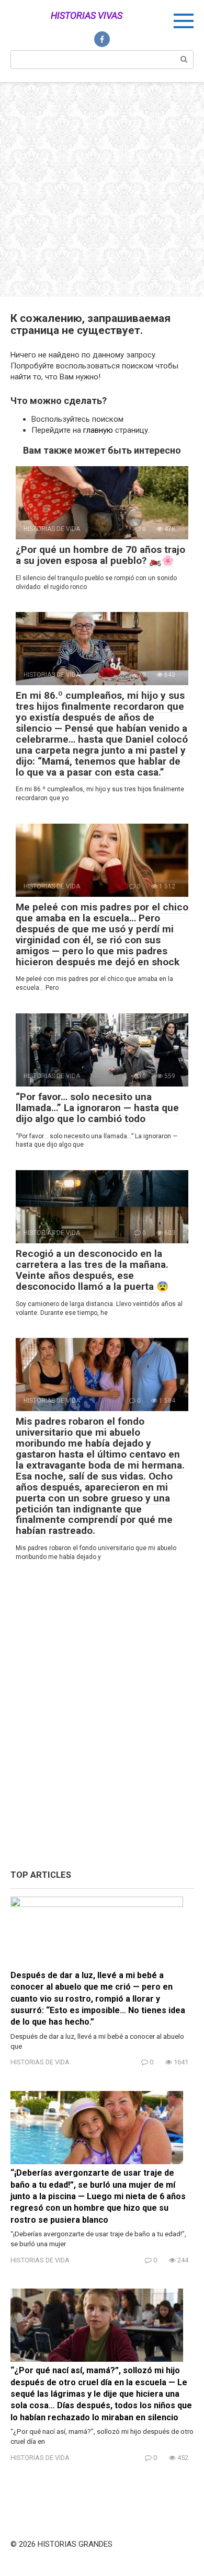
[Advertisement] (102, 190)
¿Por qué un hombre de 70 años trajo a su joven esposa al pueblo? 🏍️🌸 (100, 555)
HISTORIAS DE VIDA (40, 2062)
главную (98, 430)
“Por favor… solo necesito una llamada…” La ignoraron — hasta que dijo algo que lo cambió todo (97, 1108)
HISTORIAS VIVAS (87, 15)
